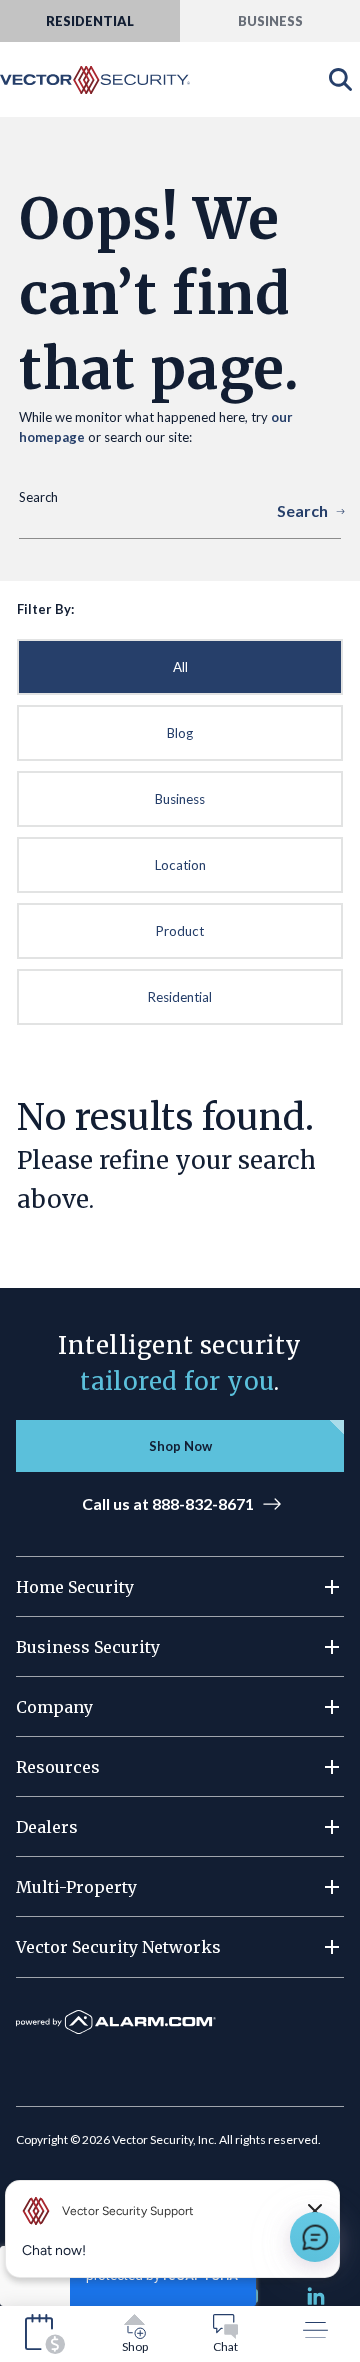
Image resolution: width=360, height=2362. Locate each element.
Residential (180, 997)
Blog (180, 733)
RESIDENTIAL (90, 21)
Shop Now (180, 1446)
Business (180, 799)
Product (180, 931)
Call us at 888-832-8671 (168, 1503)
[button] (180, 1587)
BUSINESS (270, 21)
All (180, 667)
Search (302, 510)
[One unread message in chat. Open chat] (315, 2237)
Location (180, 865)
